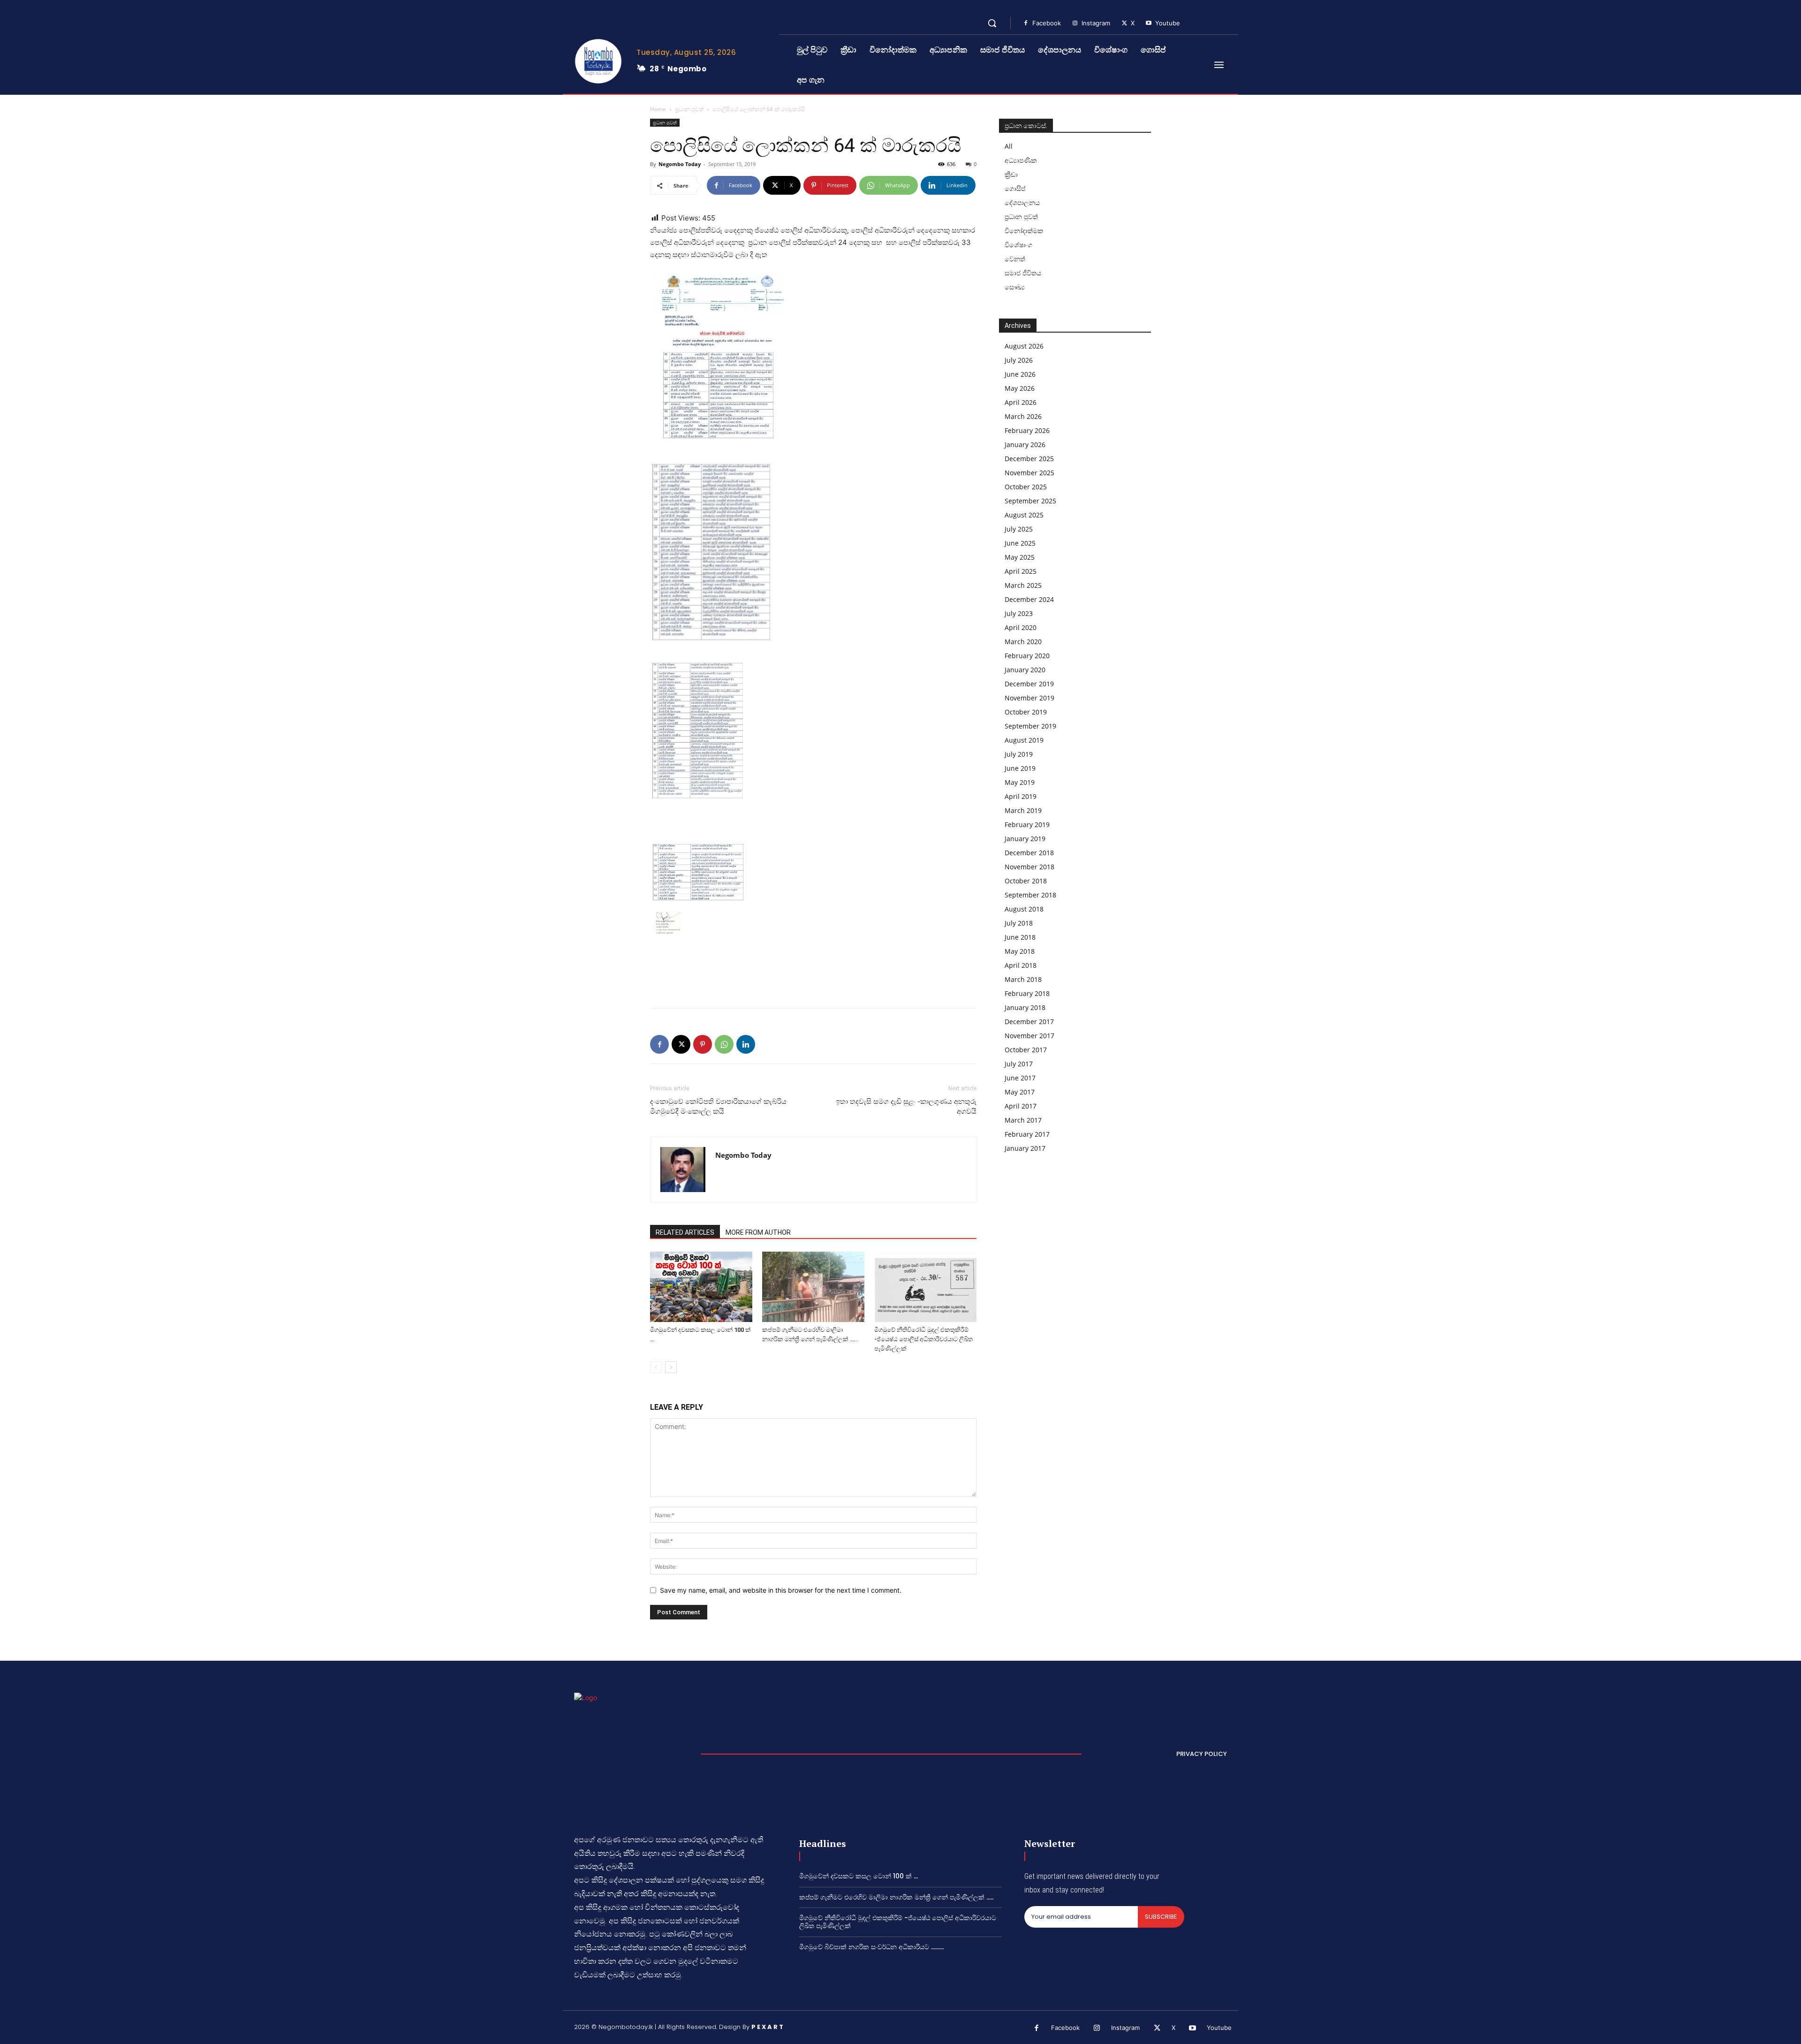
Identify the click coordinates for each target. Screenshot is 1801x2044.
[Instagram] (1075, 23)
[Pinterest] (703, 1044)
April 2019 (1021, 796)
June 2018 (1020, 937)
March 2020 (1023, 642)
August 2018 (1024, 909)
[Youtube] (1149, 23)
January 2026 (1025, 445)
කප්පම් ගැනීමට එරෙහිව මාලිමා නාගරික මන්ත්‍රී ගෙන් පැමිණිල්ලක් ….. (896, 1897)
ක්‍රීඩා (1011, 174)
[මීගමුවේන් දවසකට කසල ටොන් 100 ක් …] (701, 1287)
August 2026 (1024, 346)
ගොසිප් (1015, 188)
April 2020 (1021, 627)
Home (658, 109)
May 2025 (1020, 557)
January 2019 (1025, 839)
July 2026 (1019, 360)
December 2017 (1029, 1022)
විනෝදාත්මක (1024, 231)
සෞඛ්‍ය (1015, 287)
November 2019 (1029, 698)
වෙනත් (1015, 259)
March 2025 (1023, 585)
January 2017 (1025, 1148)
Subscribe (1161, 1917)
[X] (1124, 23)
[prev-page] (656, 1367)
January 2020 (1025, 670)
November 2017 (1029, 1036)
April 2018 (1021, 965)
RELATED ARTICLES (685, 1232)
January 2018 (1025, 1007)
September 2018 (1030, 895)
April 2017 (1021, 1106)
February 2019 (1027, 824)
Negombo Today (680, 164)
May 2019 (1020, 782)
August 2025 (1024, 515)
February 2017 (1027, 1134)
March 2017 (1023, 1120)
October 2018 (1026, 881)
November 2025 (1029, 473)
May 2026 (1020, 388)
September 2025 (1030, 501)
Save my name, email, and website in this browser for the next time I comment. (781, 1590)
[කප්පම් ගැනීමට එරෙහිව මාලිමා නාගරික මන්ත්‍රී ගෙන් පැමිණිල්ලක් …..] (813, 1287)
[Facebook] (1026, 23)
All (1009, 146)
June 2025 (1020, 543)
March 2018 (1023, 979)
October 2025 (1026, 487)
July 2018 (1019, 923)
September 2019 (1030, 726)
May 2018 (1020, 951)
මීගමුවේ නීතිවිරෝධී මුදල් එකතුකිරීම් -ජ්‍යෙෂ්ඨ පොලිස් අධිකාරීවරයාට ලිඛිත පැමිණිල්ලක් (923, 1339)
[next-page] (671, 1367)
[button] (992, 23)
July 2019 (1019, 754)
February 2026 (1027, 430)
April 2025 (1021, 571)
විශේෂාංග (1018, 245)
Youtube (1168, 23)
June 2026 (1020, 374)
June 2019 (1020, 768)
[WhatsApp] (724, 1044)
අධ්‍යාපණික (1021, 160)
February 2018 (1027, 993)
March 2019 (1023, 810)
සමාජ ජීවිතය (1023, 273)
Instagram (1096, 23)
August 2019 (1024, 740)
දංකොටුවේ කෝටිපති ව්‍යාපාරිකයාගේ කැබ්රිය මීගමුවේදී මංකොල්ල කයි (718, 1106)
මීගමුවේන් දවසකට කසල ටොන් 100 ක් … (859, 1876)
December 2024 (1029, 599)
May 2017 (1020, 1092)
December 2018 (1029, 853)
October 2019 (1026, 712)
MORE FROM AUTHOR (758, 1232)
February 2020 (1027, 656)
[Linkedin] (746, 1044)
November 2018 (1029, 867)
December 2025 (1029, 459)
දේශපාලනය (1022, 202)
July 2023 (1019, 613)
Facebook (1047, 23)
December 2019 (1029, 684)
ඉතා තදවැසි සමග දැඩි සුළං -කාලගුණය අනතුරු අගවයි (906, 1106)
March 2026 (1023, 416)
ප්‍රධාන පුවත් (689, 109)
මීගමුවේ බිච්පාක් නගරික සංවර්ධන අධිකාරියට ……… (871, 1947)
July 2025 (1019, 529)
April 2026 (1021, 402)
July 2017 (1019, 1064)
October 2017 (1026, 1050)
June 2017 (1020, 1078)
